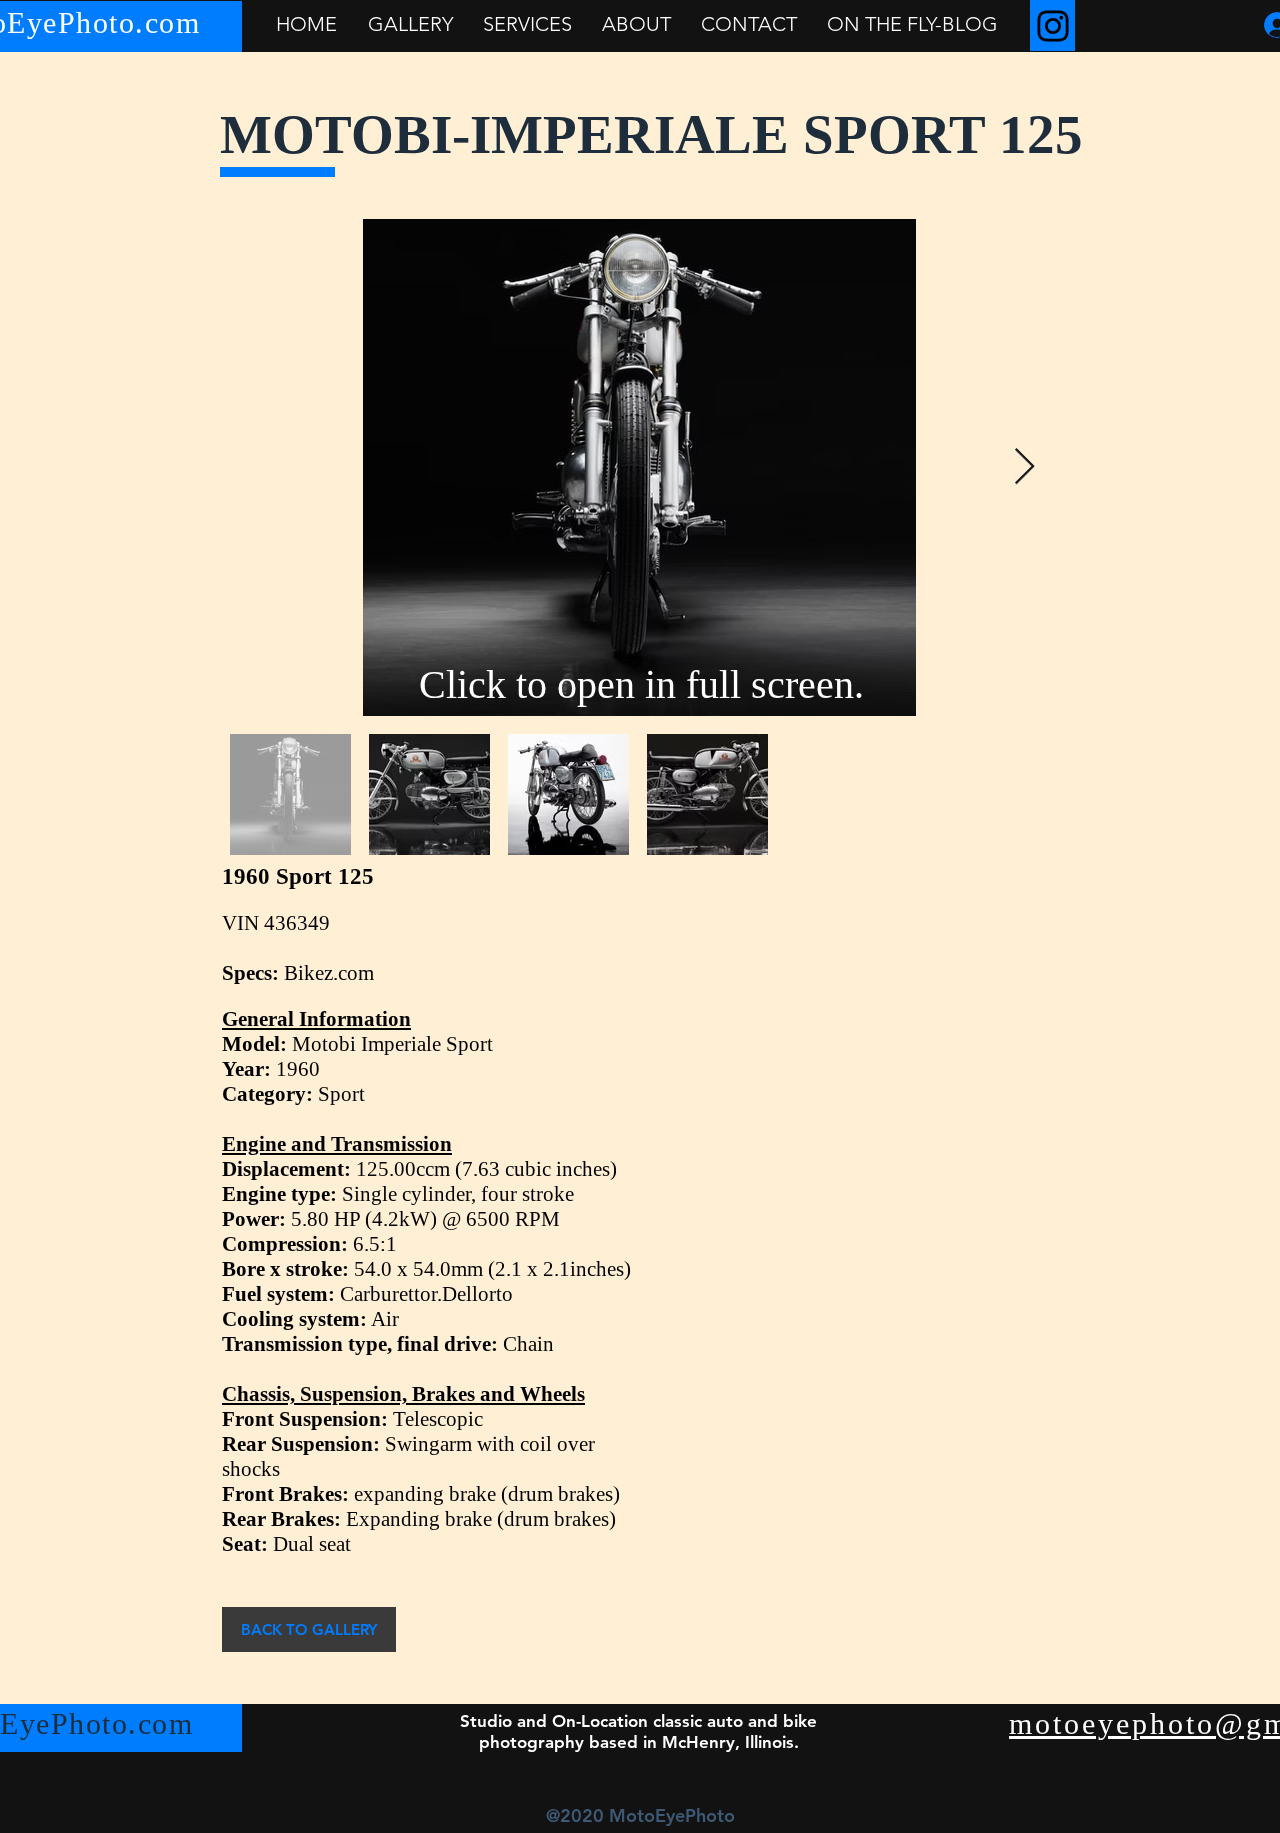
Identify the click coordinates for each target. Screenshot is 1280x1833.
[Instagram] (1053, 26)
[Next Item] (1024, 467)
